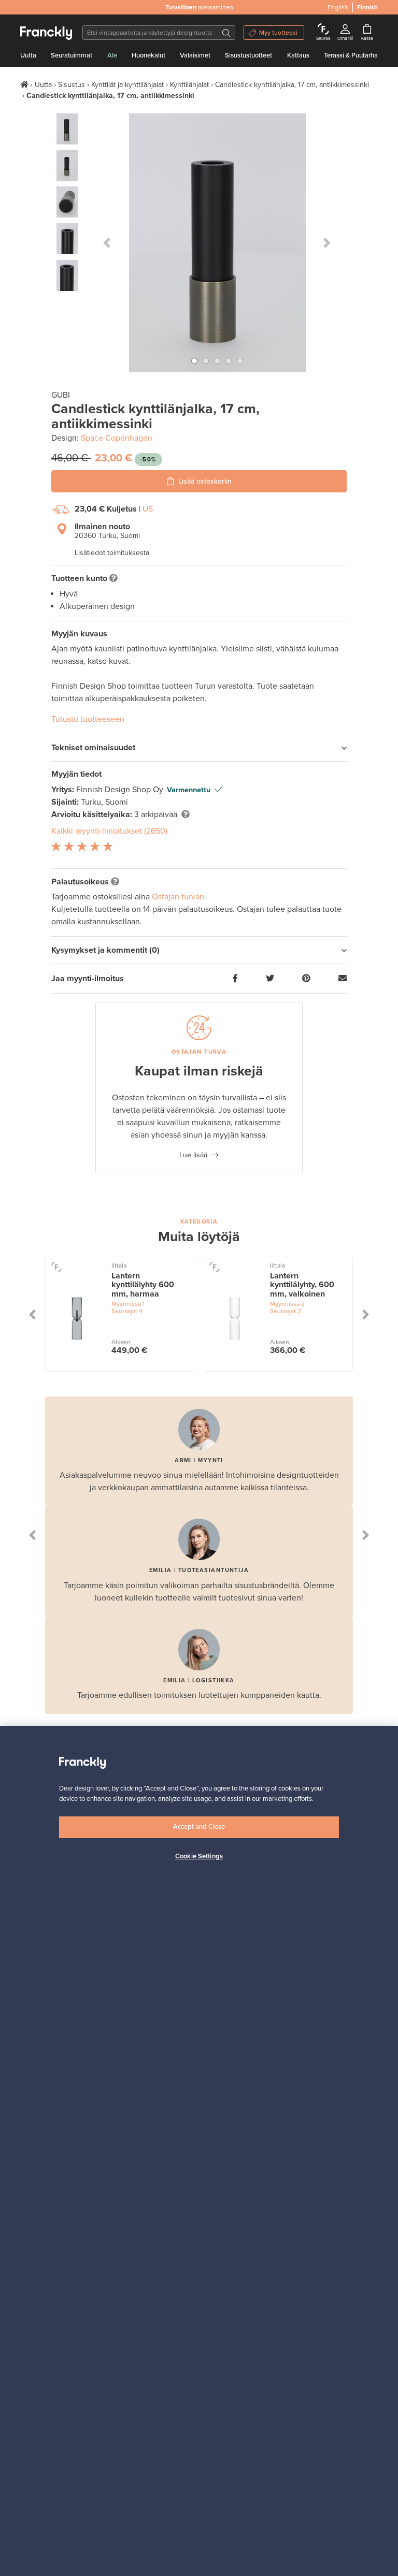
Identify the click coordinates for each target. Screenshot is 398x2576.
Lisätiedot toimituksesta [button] (112, 553)
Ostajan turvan (178, 897)
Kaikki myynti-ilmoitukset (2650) (109, 831)
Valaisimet (195, 55)
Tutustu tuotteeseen (88, 719)
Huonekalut (148, 55)
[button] (107, 243)
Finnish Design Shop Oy (121, 790)
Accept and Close (199, 1827)
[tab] (199, 748)
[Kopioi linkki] (343, 979)
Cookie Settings (199, 1856)
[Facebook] (235, 979)
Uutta (28, 55)
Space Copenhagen (117, 438)
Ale (112, 55)
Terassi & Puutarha (351, 55)
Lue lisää (193, 1155)
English (338, 7)
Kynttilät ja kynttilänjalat (127, 85)
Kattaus (298, 55)
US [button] (148, 509)
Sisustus (72, 85)
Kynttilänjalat (189, 85)
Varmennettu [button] (189, 790)
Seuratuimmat (72, 55)
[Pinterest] (306, 979)
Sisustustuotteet (248, 55)
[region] (199, 2151)
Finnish (367, 7)
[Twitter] (270, 979)
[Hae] (226, 33)
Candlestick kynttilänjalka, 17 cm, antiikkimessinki (292, 85)
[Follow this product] (56, 1266)
